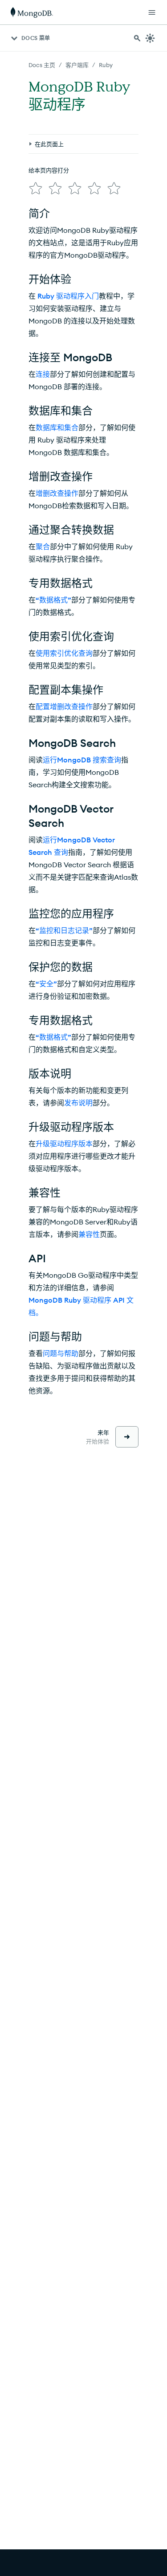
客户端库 (77, 65)
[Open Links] (152, 12)
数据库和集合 (57, 427)
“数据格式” (53, 600)
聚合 (43, 546)
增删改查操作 (57, 493)
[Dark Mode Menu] (150, 38)
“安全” (46, 984)
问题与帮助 (61, 1353)
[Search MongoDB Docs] (137, 38)
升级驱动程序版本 (64, 1144)
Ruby (106, 65)
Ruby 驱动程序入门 (68, 296)
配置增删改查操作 (64, 706)
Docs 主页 (42, 65)
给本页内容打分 (49, 170)
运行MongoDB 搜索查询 (82, 760)
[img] (36, 188)
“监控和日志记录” (64, 930)
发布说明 (78, 1103)
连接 (43, 374)
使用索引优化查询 (64, 653)
